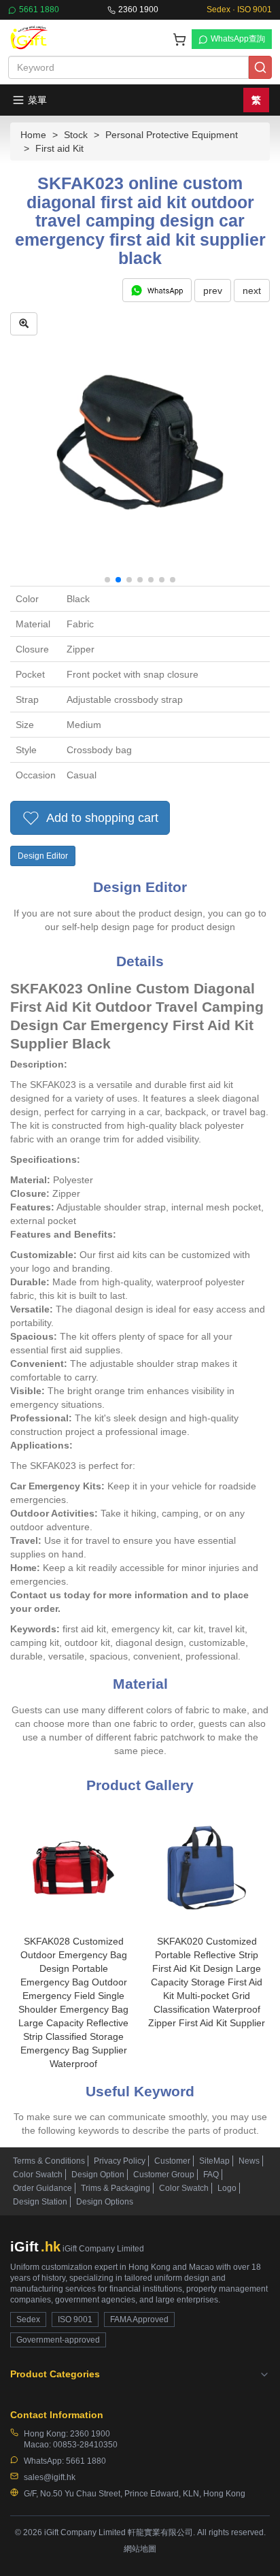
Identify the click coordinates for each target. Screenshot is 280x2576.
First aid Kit (59, 148)
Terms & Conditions (49, 2161)
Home (33, 135)
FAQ (211, 2175)
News (249, 2161)
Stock (76, 135)
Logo (227, 2188)
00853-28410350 (85, 2445)
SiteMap (214, 2161)
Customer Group (164, 2175)
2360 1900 (138, 10)
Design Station (40, 2202)
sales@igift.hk (50, 2477)
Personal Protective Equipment (172, 135)
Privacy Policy (120, 2161)
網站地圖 (140, 2549)
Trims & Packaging (116, 2188)
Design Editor (43, 856)
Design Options (105, 2202)
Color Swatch (38, 2175)
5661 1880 (39, 10)
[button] (107, 580)
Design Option (98, 2175)
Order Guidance (42, 2188)
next (252, 291)
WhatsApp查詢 (238, 39)
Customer (172, 2161)
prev (213, 291)
